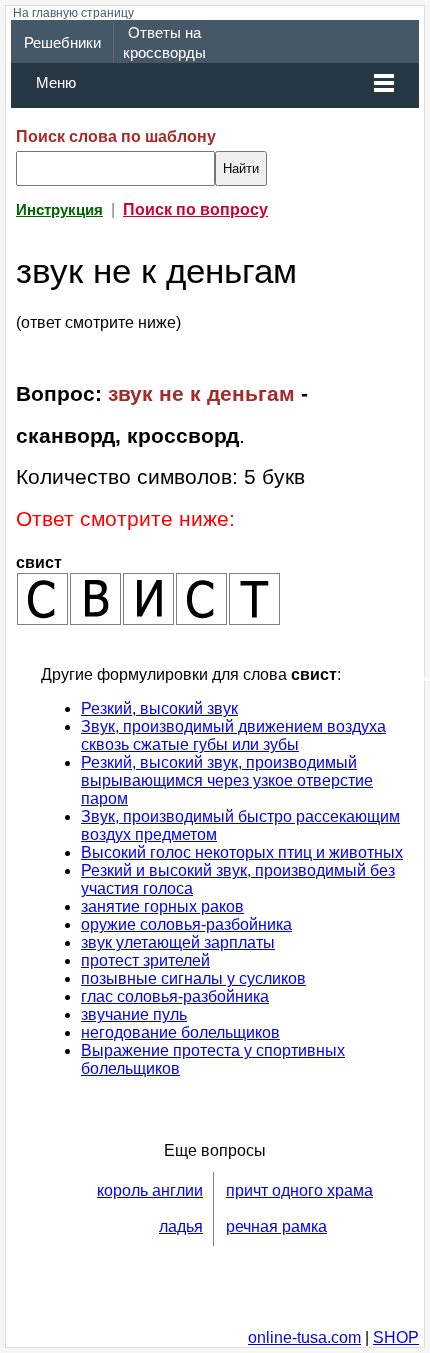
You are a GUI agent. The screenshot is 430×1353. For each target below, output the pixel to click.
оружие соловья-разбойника (186, 924)
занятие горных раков (162, 906)
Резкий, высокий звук (159, 708)
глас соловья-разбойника (175, 996)
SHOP (396, 1337)
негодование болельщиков (180, 1032)
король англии (150, 1190)
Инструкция (59, 210)
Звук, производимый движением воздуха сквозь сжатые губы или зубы (233, 735)
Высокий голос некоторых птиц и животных (242, 852)
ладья (181, 1226)
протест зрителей (145, 960)
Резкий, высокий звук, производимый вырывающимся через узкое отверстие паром (227, 780)
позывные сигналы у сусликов (193, 978)
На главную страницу (73, 13)
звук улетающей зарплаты (178, 942)
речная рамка (276, 1226)
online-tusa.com (304, 1337)
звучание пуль (134, 1014)
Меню (56, 83)
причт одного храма (299, 1190)
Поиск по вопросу (195, 209)
